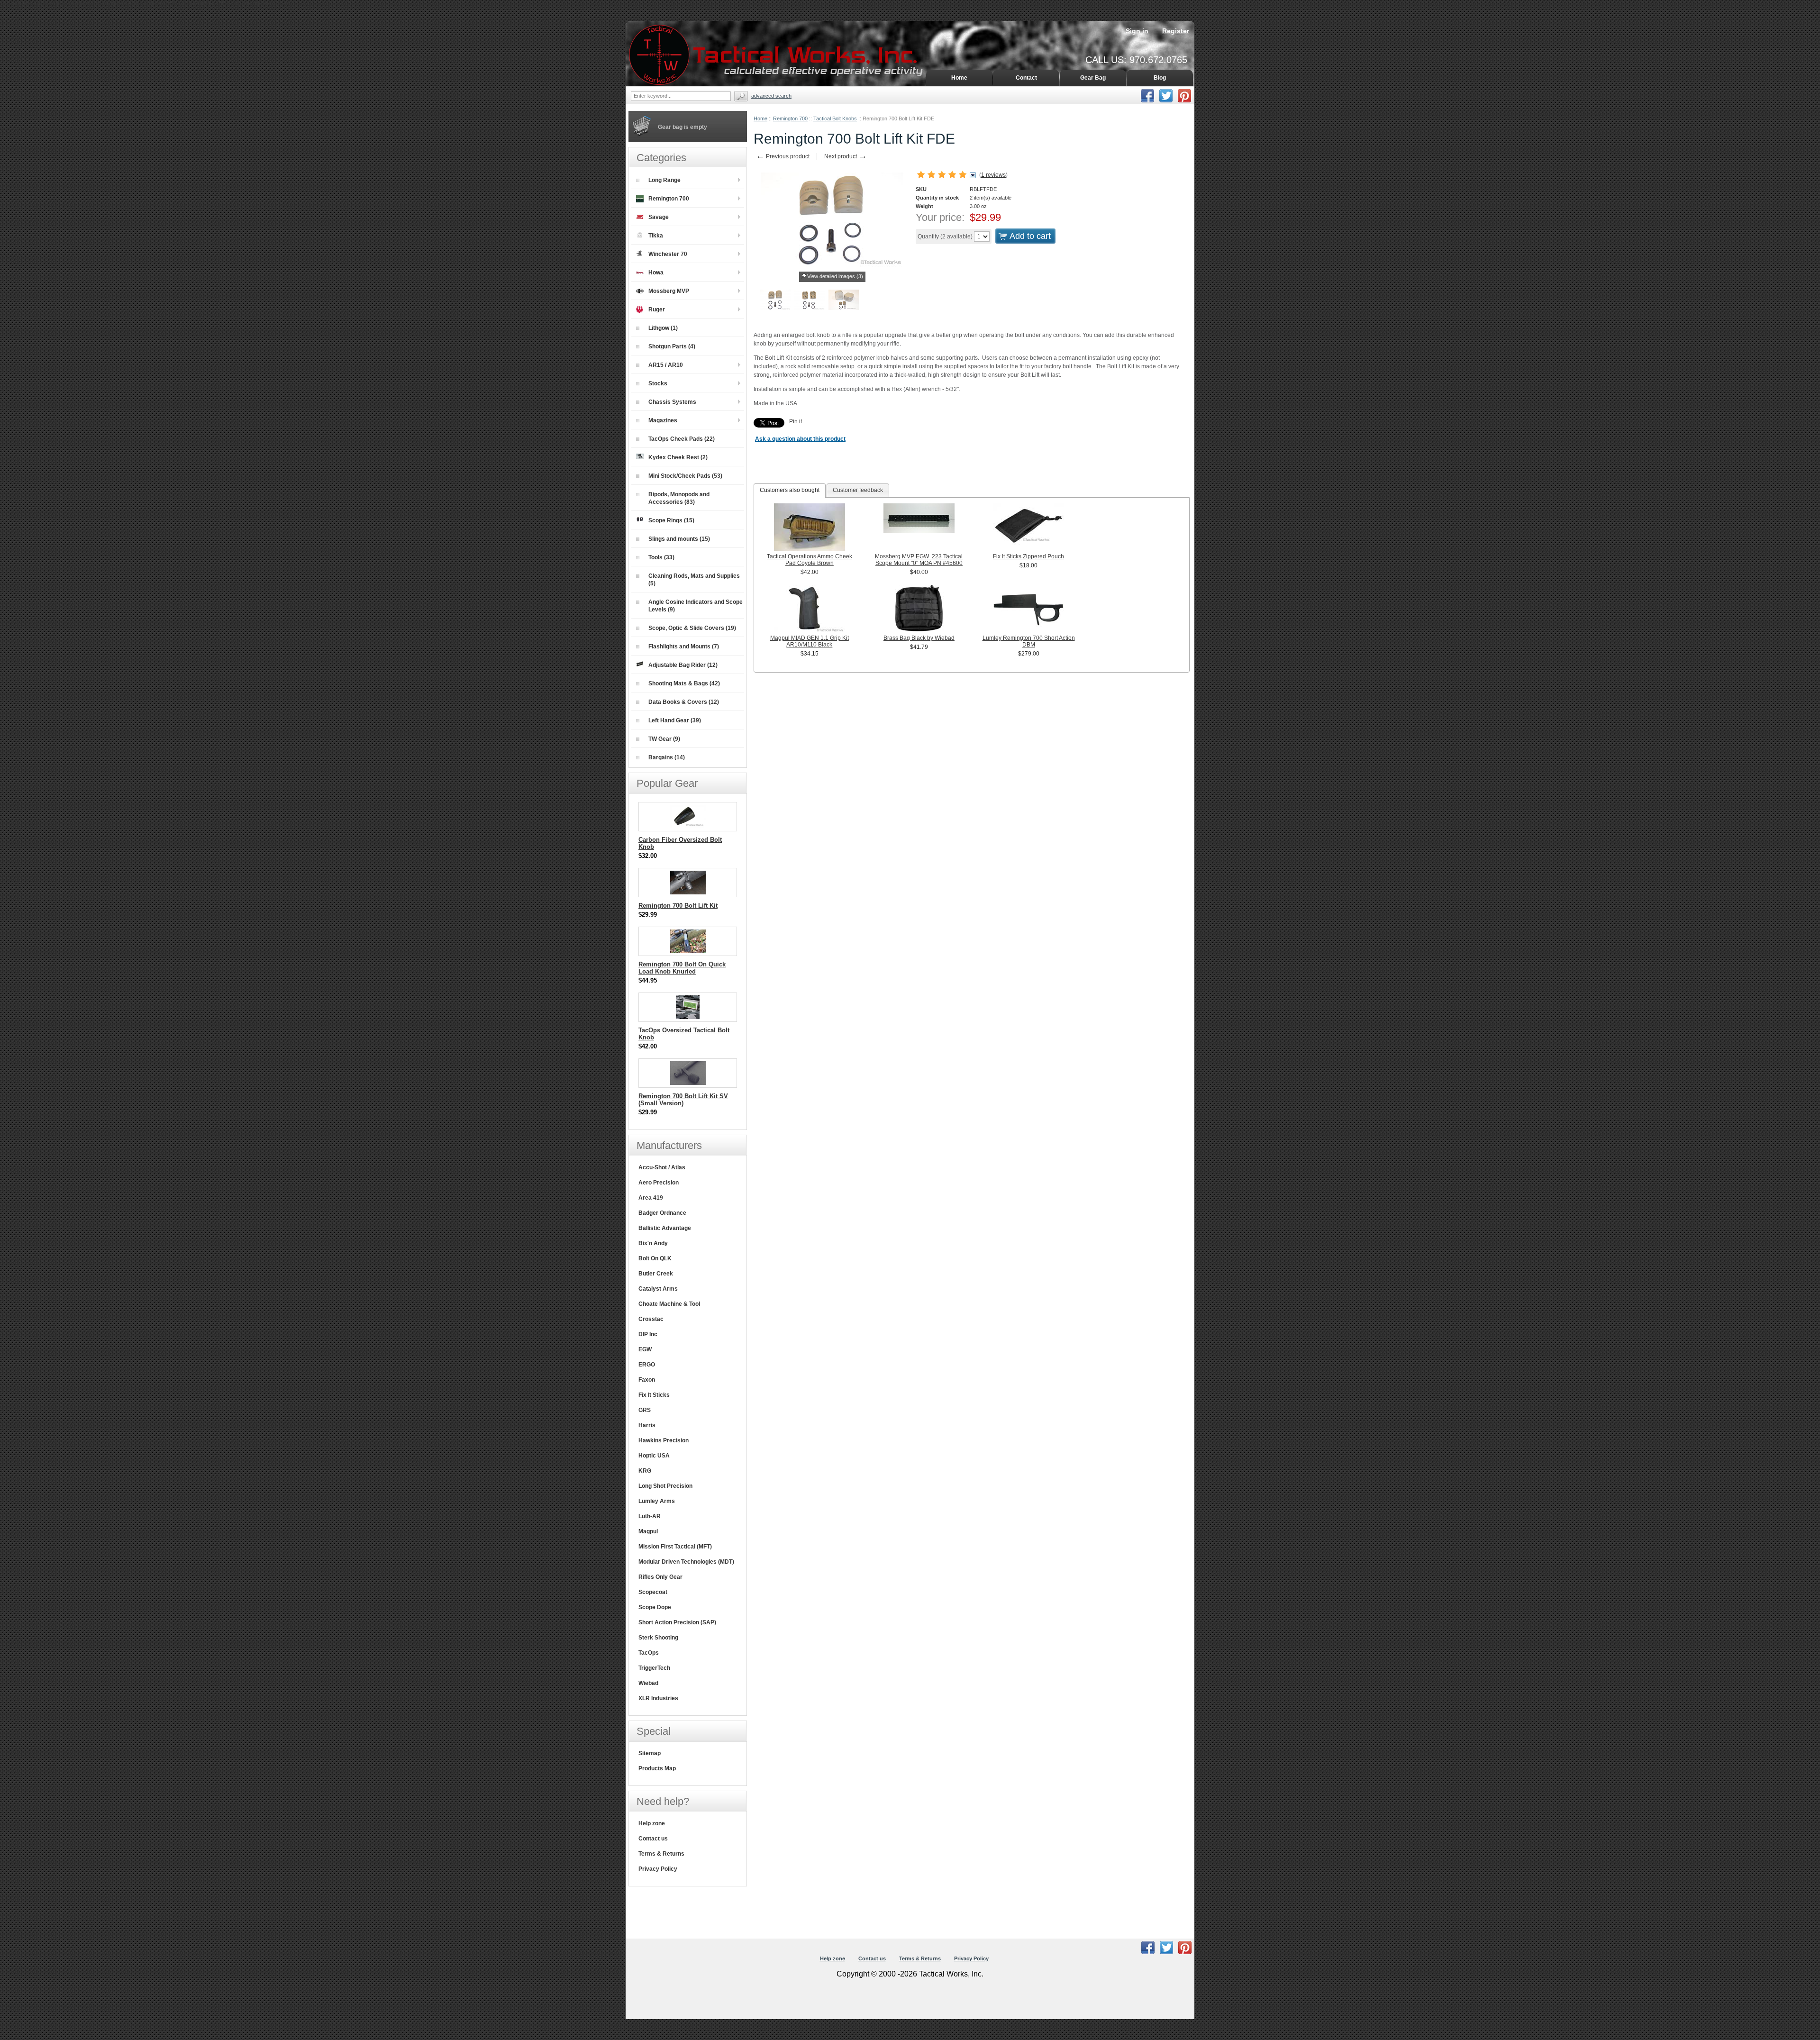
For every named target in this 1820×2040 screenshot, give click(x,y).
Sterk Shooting (658, 1638)
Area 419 (651, 1198)
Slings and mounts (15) (679, 539)
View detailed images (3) (835, 276)
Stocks (658, 383)
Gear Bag (1093, 78)
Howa (656, 273)
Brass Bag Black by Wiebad (919, 638)
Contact (1026, 78)
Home (760, 118)
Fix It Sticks (654, 1395)
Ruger (657, 310)
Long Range (664, 180)
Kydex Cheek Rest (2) (678, 457)
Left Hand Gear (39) (675, 720)
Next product (846, 156)
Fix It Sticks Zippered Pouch (1028, 556)
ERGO (647, 1365)
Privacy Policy (658, 1869)
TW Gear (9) (664, 739)
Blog (1160, 78)
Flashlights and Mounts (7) (684, 647)
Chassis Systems (672, 402)
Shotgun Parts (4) (672, 346)
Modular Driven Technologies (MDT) (686, 1562)
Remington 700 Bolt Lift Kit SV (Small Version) (683, 1100)
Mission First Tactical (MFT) (675, 1547)
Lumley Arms (657, 1501)
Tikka (656, 236)
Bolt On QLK (655, 1258)
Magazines (663, 420)
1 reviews (993, 175)
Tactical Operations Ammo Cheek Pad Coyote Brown (810, 560)
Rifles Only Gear (660, 1577)
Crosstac (651, 1319)
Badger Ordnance (662, 1213)
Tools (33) (661, 557)
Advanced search (771, 96)
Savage (659, 217)
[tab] (790, 491)
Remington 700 (790, 118)
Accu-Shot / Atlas (662, 1167)
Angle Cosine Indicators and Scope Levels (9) (696, 606)
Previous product (783, 156)
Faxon (647, 1380)
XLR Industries (658, 1698)
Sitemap (650, 1753)
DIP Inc (648, 1334)
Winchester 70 (668, 254)
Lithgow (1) (663, 328)
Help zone (652, 1823)
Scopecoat (653, 1592)
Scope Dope (655, 1607)
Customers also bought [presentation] (790, 490)
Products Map (657, 1768)
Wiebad (648, 1683)
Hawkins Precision (664, 1440)
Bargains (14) (667, 757)
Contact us (653, 1839)
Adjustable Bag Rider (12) (683, 665)
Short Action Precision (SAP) (677, 1622)
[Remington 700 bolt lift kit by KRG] (775, 301)
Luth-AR (650, 1516)
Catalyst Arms (658, 1289)
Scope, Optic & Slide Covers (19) (692, 628)
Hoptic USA (654, 1456)
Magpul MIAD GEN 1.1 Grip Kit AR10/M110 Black (810, 641)
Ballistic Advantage (665, 1228)
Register (1176, 31)
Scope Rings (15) (671, 520)
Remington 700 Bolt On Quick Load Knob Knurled (682, 968)
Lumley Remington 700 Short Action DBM (1029, 641)
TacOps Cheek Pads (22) (682, 439)
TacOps (649, 1653)
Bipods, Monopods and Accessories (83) (679, 498)
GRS (645, 1410)
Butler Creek (656, 1274)
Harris (647, 1425)
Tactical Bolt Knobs (835, 118)
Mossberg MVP (669, 291)
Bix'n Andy (653, 1243)
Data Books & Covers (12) (684, 702)
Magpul (648, 1531)
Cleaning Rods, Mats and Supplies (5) (694, 580)
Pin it (796, 421)
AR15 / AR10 (666, 365)
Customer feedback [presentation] (858, 490)
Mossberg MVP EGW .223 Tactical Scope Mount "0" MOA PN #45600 (919, 560)
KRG (645, 1471)
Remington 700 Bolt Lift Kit (678, 906)
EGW (645, 1349)
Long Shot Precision (665, 1486)
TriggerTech (654, 1668)
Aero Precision (659, 1183)
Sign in (1137, 31)
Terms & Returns (661, 1854)
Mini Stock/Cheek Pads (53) (685, 476)
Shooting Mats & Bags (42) (684, 683)
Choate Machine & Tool (669, 1304)
